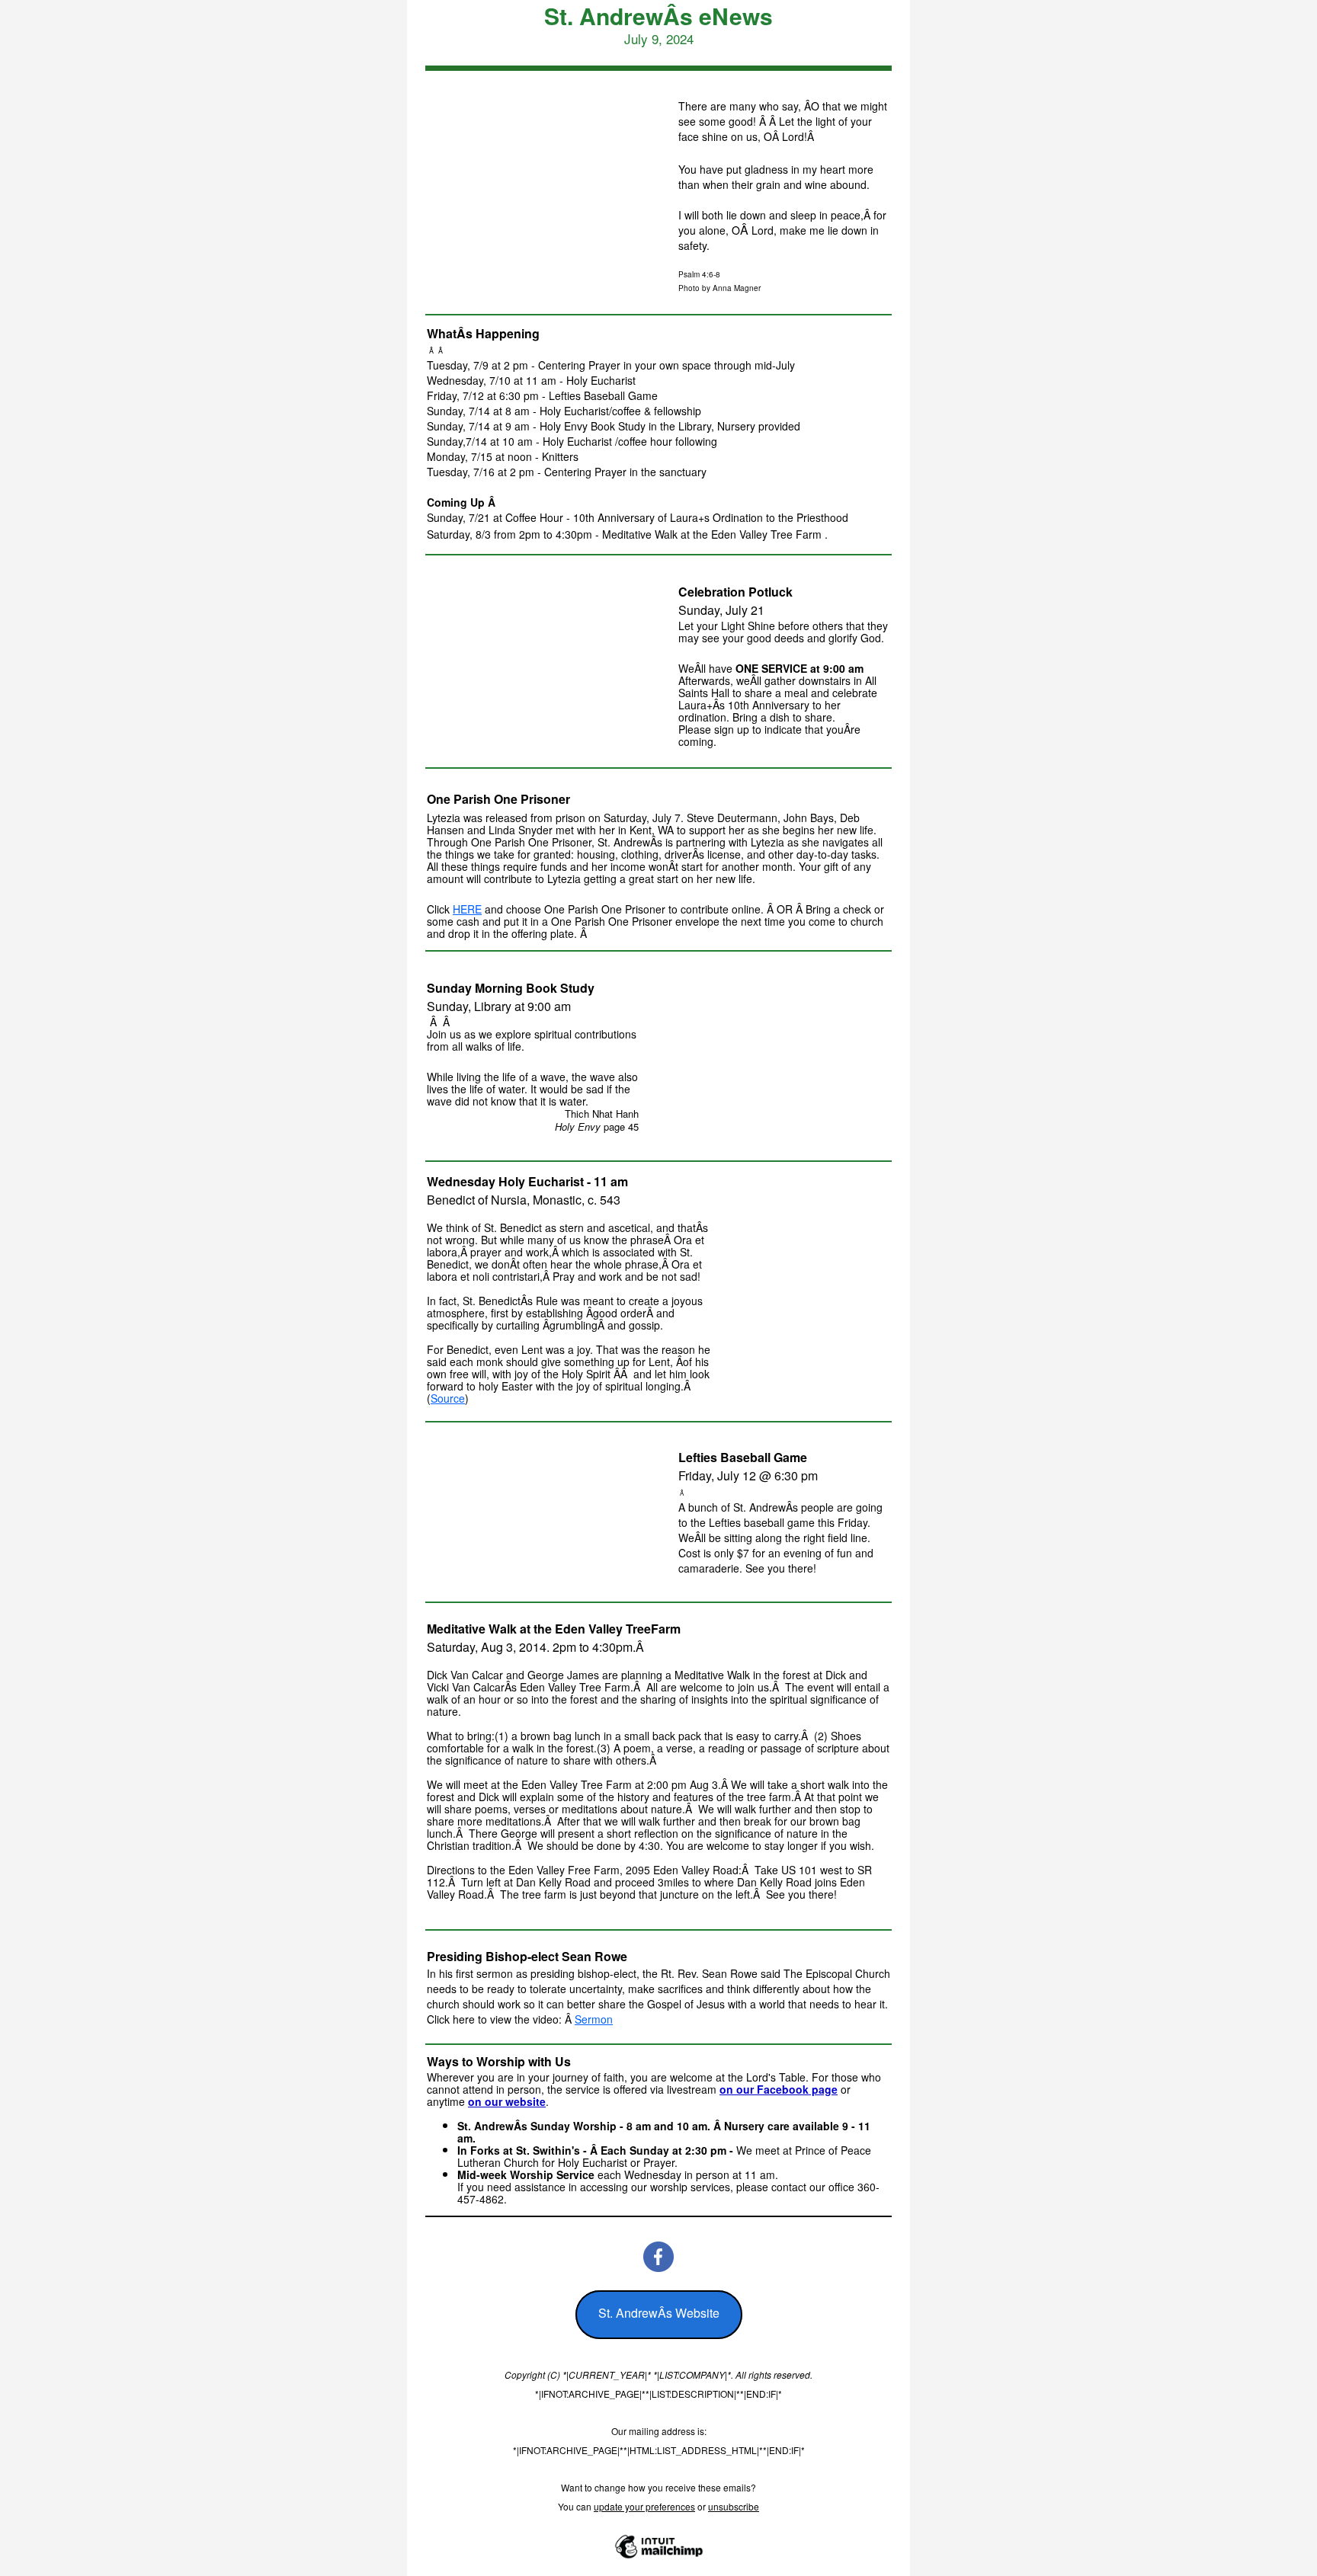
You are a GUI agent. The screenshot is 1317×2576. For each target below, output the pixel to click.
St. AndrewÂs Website (659, 2313)
